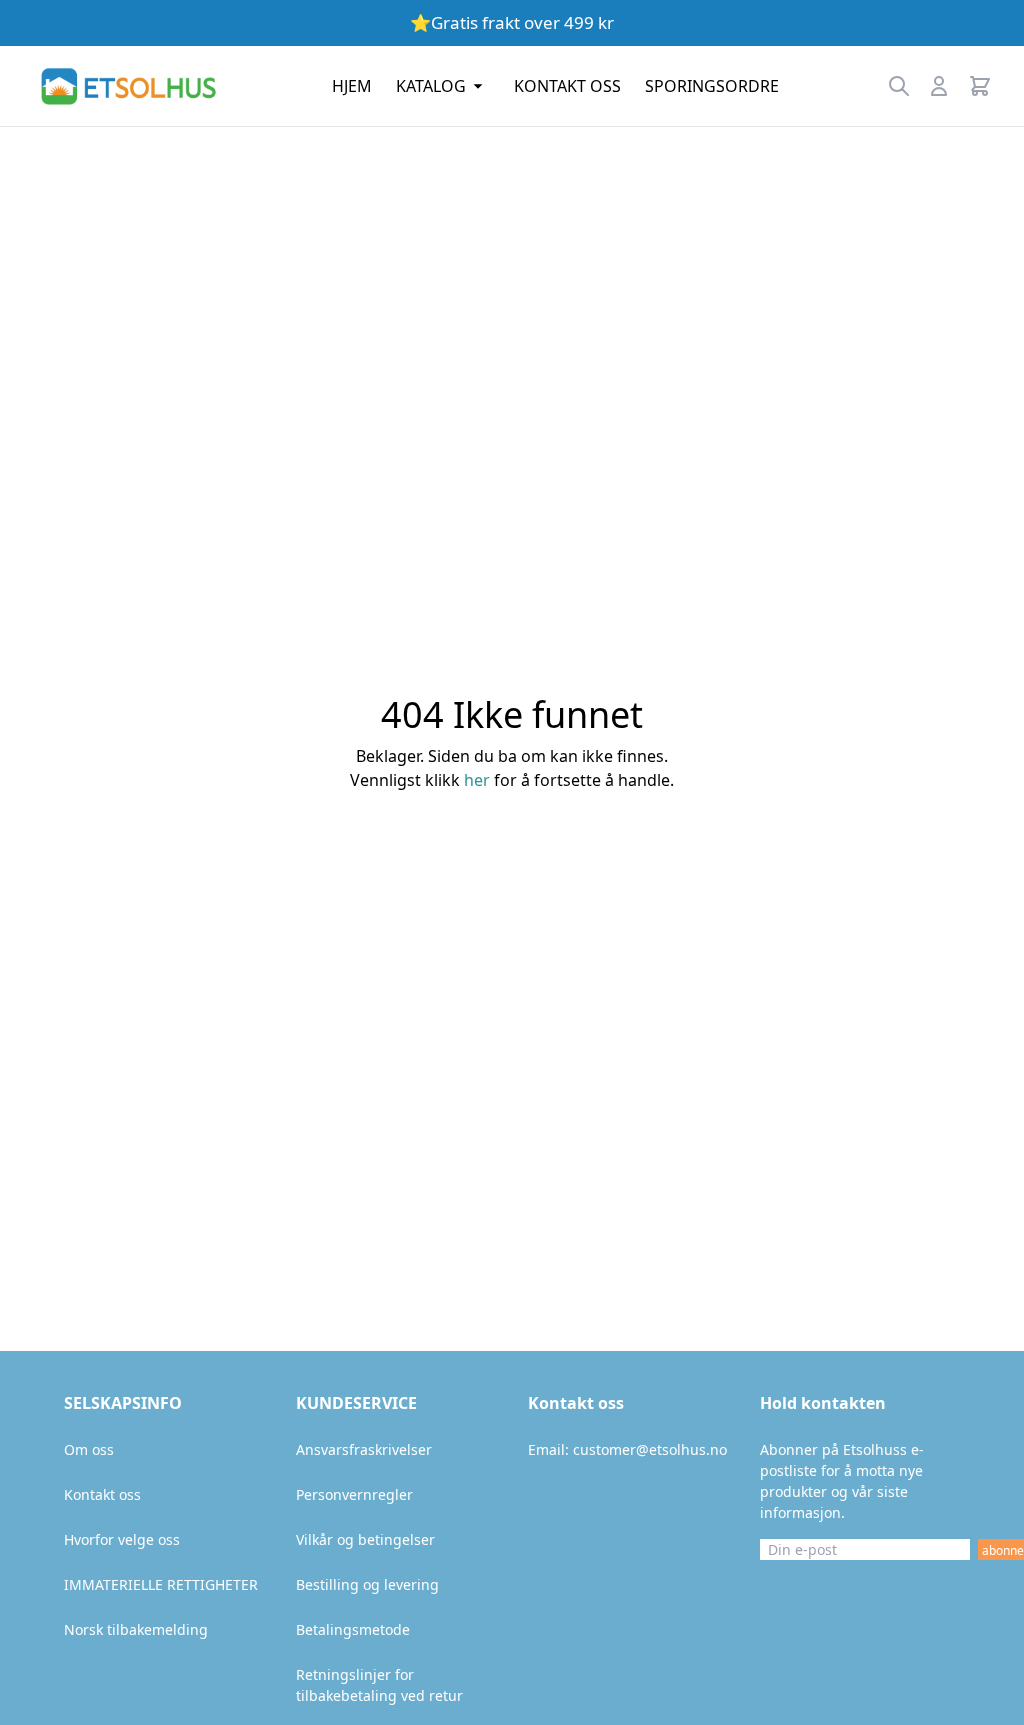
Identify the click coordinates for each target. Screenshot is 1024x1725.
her (477, 780)
